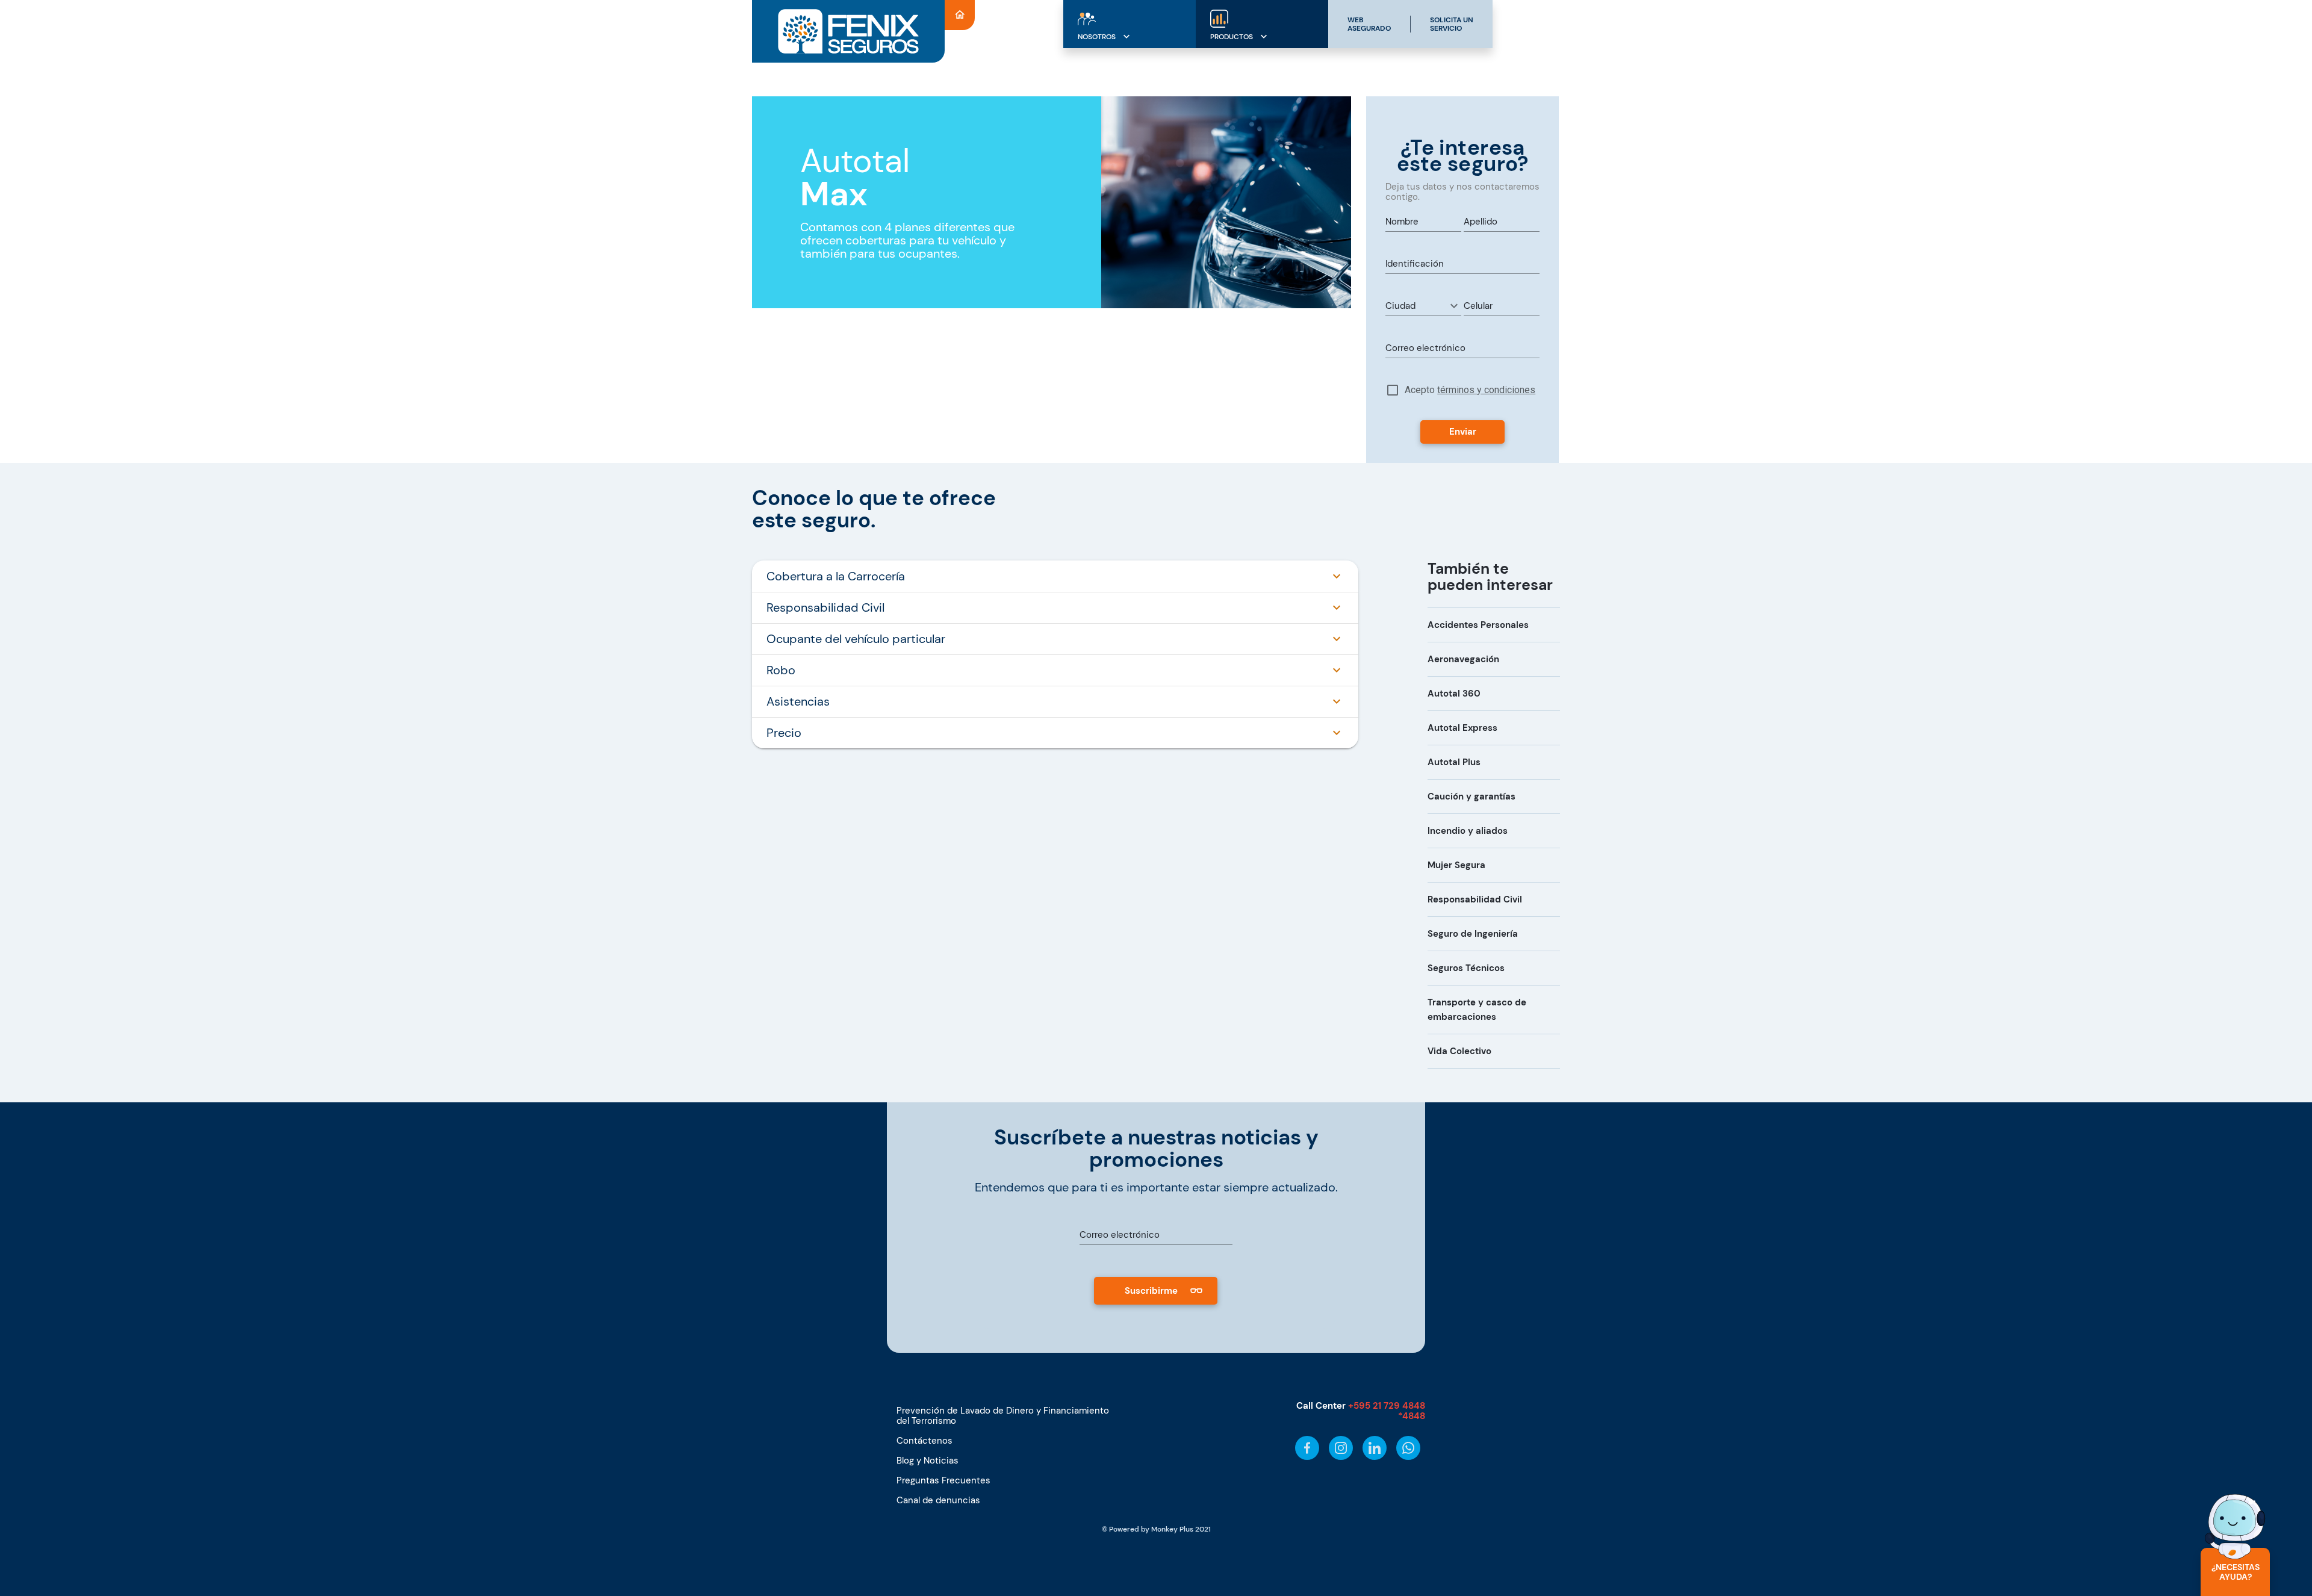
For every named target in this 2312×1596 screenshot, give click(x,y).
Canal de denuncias (938, 1500)
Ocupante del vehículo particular (856, 639)
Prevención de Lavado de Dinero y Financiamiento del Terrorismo (1003, 1416)
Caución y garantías (1471, 796)
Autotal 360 (1454, 694)
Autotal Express (1462, 728)
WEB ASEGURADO (1369, 24)
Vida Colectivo (1459, 1051)
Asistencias (798, 701)
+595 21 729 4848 (1387, 1406)
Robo (781, 670)
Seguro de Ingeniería (1473, 934)
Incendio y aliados (1468, 831)
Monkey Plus (1172, 1529)
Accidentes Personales (1478, 625)
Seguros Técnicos (1466, 968)
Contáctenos (924, 1441)
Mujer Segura (1456, 865)
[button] (1423, 306)
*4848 (1412, 1416)
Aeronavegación (1463, 659)
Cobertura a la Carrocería (836, 576)
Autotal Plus (1454, 762)
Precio (784, 733)
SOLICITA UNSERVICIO (1452, 24)
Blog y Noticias (928, 1461)
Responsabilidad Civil (825, 607)
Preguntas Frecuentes (943, 1480)
